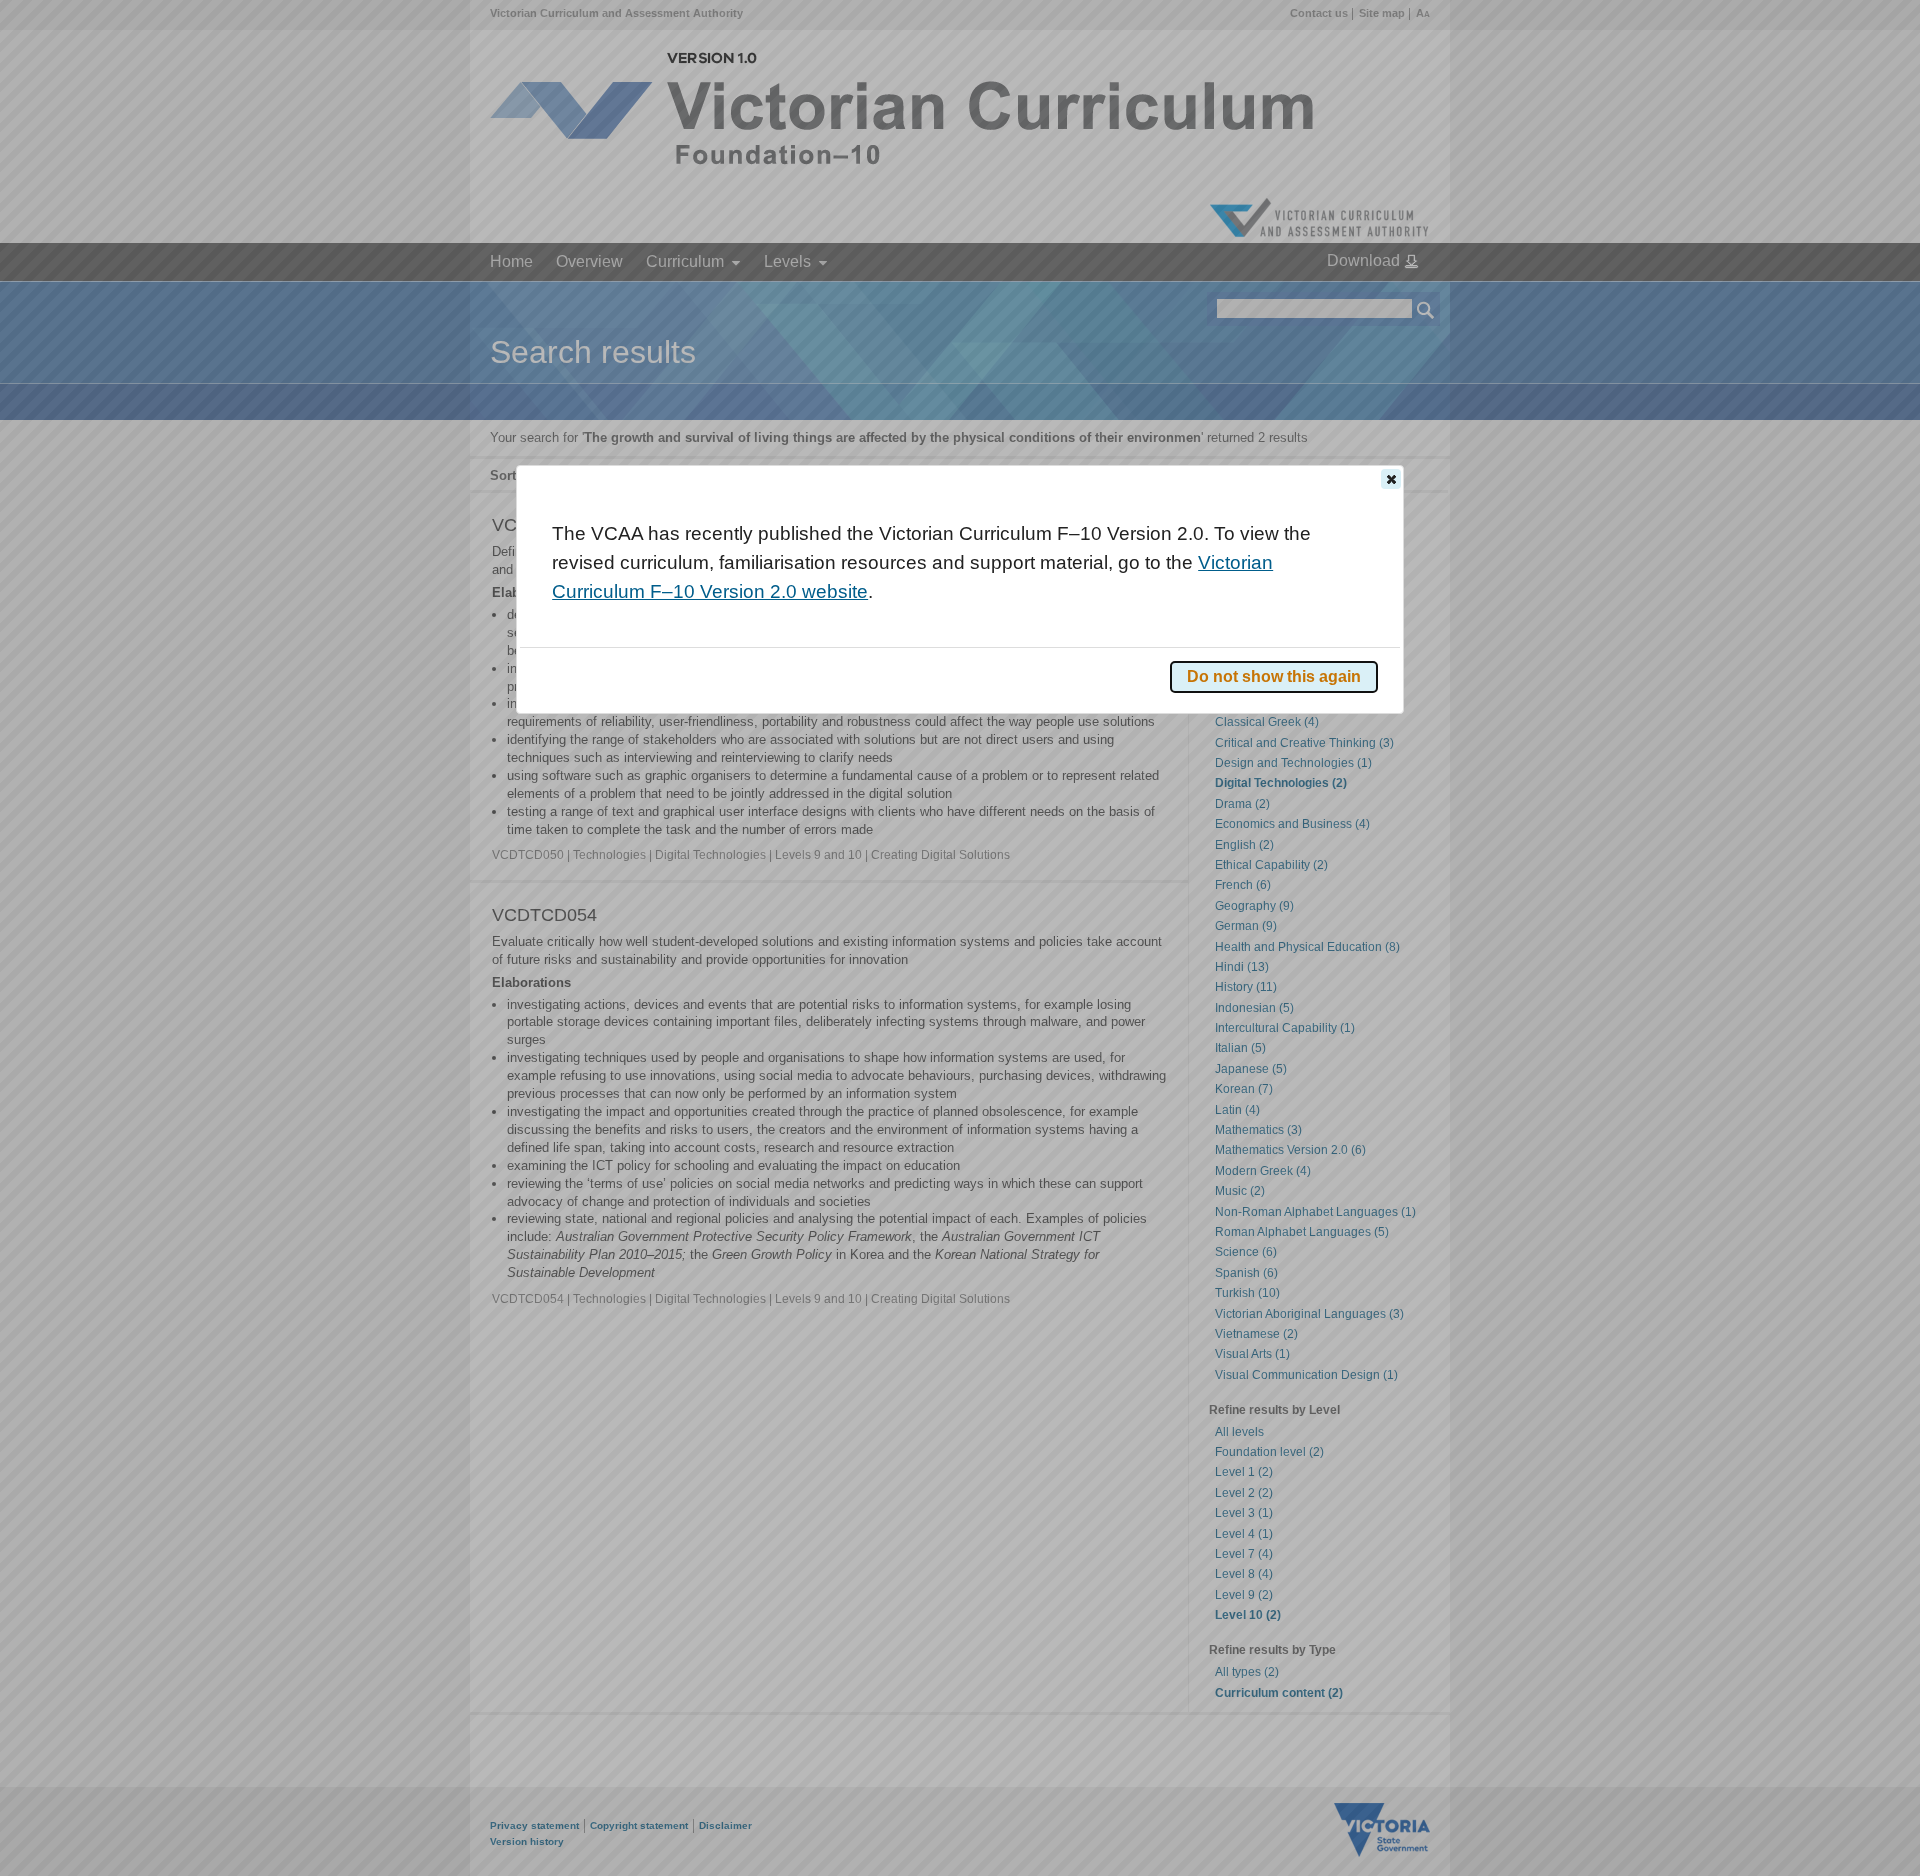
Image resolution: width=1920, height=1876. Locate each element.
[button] (1391, 479)
